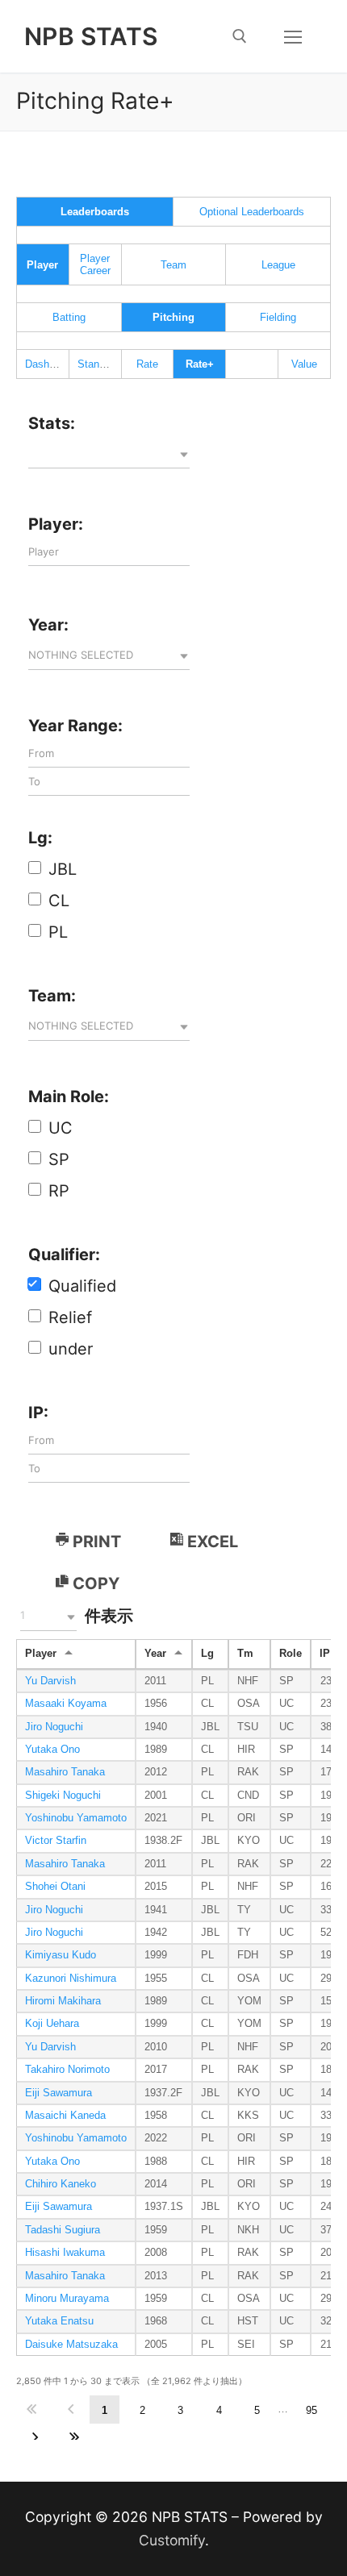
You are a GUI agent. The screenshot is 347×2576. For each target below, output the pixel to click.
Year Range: (75, 726)
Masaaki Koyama (66, 1704)
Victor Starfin (56, 1841)
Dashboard (50, 364)
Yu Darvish (50, 1681)
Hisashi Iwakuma (65, 2253)
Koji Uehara (52, 2024)
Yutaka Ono (52, 1750)
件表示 (77, 1616)
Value (304, 364)
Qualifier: (64, 1255)
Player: (56, 524)
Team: (52, 996)
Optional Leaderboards (252, 212)
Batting (69, 317)
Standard (98, 364)
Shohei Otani (55, 1887)
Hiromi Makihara (63, 2001)
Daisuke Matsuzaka (71, 2345)
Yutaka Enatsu (59, 2321)
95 (311, 2410)
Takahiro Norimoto (67, 2070)
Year (155, 1654)
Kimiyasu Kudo (61, 1955)
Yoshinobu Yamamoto (76, 1818)
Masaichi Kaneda (65, 2116)
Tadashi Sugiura (63, 2230)
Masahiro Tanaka (65, 1772)
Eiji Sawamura (59, 2093)
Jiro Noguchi (54, 1727)
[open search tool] (240, 36)
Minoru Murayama (67, 2299)
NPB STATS (91, 36)
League (278, 265)
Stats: (52, 423)
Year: (48, 625)
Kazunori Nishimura (71, 1979)
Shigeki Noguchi (63, 1796)
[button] (109, 455)
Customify (172, 2540)
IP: (38, 1413)
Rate (147, 364)
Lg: (40, 838)
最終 (75, 2438)
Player (41, 1654)
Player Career (95, 264)
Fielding (278, 317)
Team (173, 265)
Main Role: (69, 1097)
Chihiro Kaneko (61, 2184)
